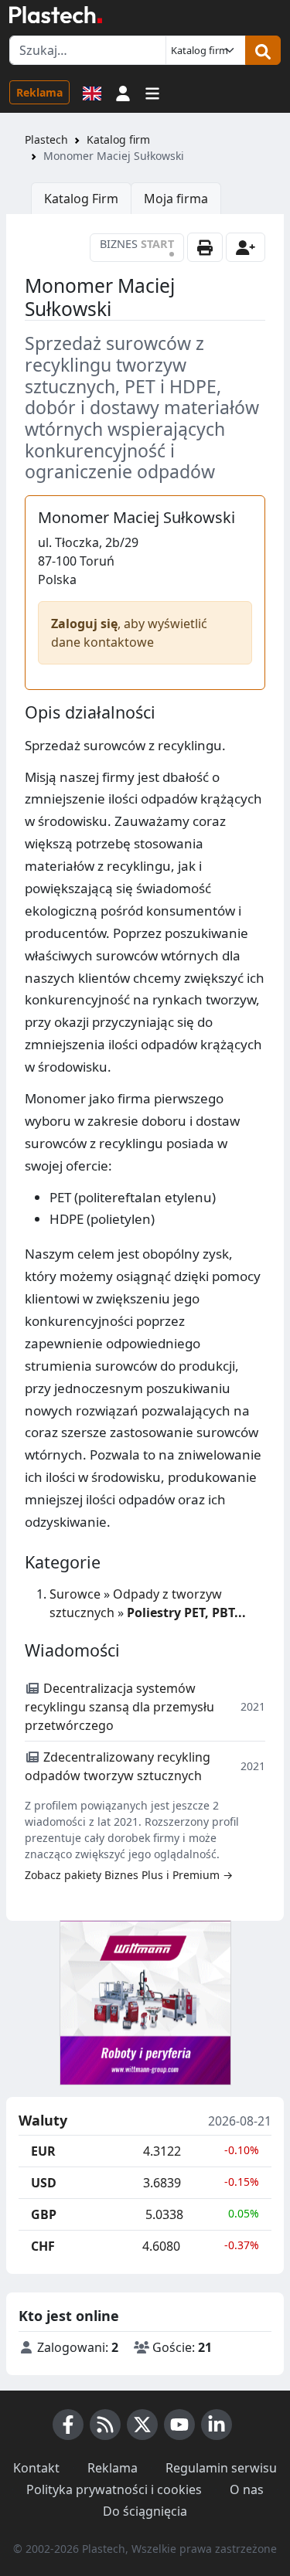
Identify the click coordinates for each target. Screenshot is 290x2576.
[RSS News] (105, 2425)
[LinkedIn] (217, 2425)
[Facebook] (68, 2425)
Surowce (75, 1594)
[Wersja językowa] (92, 92)
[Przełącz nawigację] (152, 92)
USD (44, 2183)
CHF (43, 2246)
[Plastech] (56, 15)
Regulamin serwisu (221, 2468)
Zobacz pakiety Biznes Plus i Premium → (129, 1875)
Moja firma (176, 199)
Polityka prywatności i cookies (114, 2489)
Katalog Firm (81, 199)
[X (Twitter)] (142, 2425)
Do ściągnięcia (145, 2511)
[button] (123, 92)
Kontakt (36, 2468)
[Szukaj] (263, 50)
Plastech (46, 139)
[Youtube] (179, 2425)
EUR (43, 2151)
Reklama (39, 92)
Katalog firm (118, 139)
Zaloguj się (84, 624)
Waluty (43, 2121)
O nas (247, 2489)
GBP (44, 2214)
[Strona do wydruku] (205, 247)
